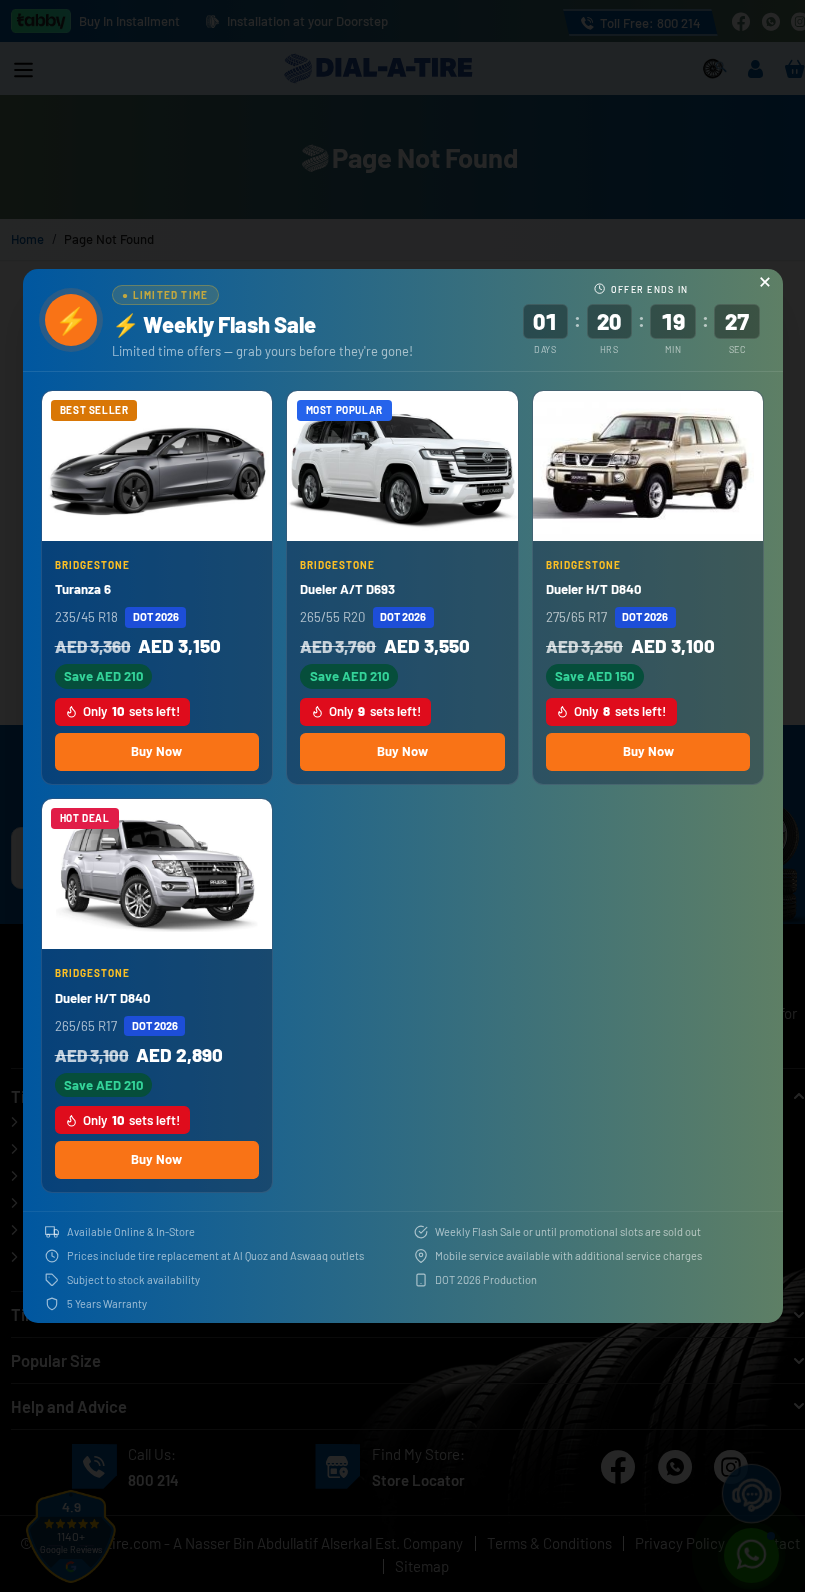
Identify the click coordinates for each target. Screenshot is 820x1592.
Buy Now (156, 751)
